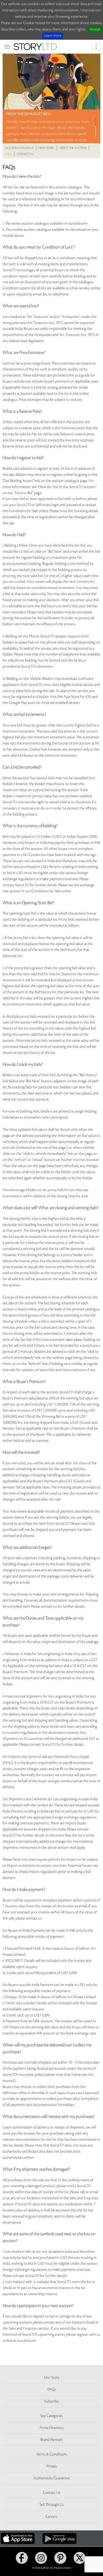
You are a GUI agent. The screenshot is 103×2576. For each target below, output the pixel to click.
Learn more (53, 36)
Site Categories (51, 2416)
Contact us (25, 154)
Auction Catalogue (19, 148)
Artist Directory (52, 2428)
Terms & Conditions (51, 2454)
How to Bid (46, 148)
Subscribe (51, 2401)
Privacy (52, 2466)
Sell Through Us (52, 2505)
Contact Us (52, 2493)
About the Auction (73, 148)
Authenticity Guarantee (52, 2478)
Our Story (52, 2378)
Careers (51, 2517)
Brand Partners (52, 2440)
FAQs (8, 154)
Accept (95, 29)
